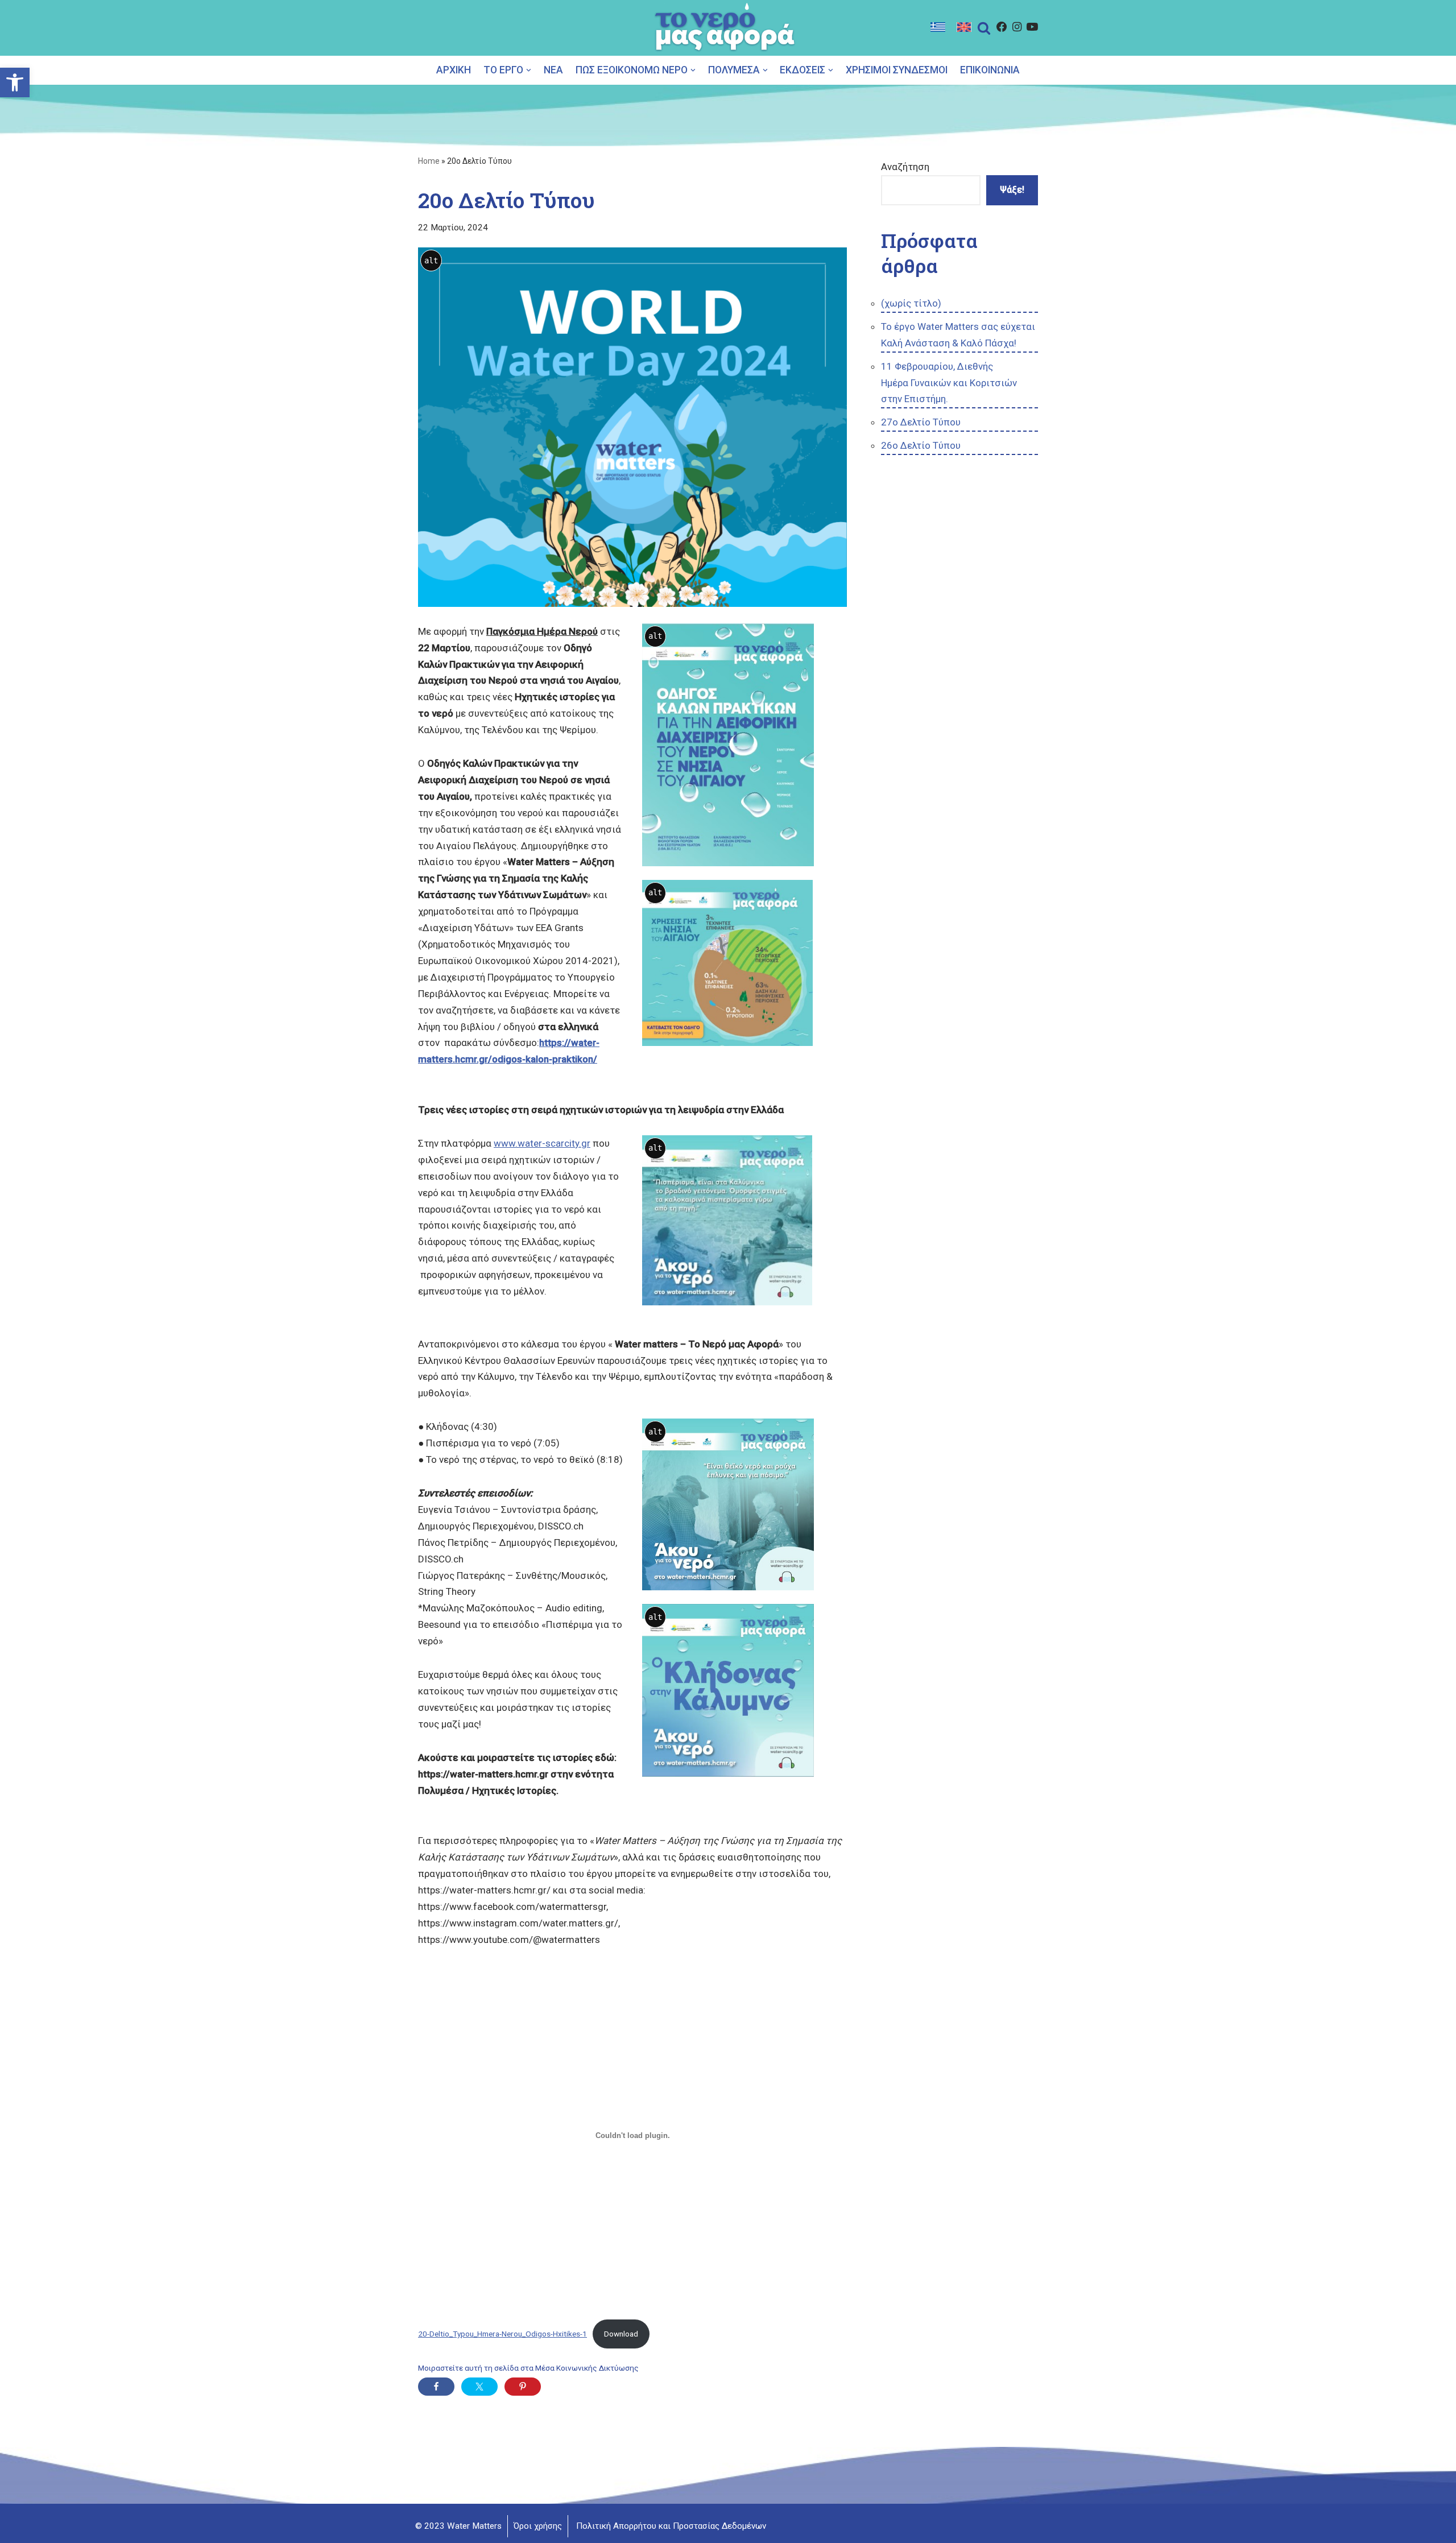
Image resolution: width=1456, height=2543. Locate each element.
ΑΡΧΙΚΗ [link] (454, 70)
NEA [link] (553, 70)
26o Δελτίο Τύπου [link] (921, 445)
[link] (15, 82)
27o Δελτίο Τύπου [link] (921, 422)
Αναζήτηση (905, 167)
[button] (529, 70)
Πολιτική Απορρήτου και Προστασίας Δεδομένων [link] (671, 2526)
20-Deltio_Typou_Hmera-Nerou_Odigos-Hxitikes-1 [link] (502, 2334)
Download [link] (621, 2334)
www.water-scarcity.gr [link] (542, 1143)
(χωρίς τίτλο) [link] (911, 303)
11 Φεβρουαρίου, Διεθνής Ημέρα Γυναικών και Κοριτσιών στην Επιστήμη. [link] (949, 383)
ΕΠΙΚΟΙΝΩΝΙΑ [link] (990, 70)
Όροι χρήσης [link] (538, 2526)
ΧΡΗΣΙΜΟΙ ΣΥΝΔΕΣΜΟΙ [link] (897, 70)
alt (431, 260)
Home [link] (429, 161)
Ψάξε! (1012, 190)
